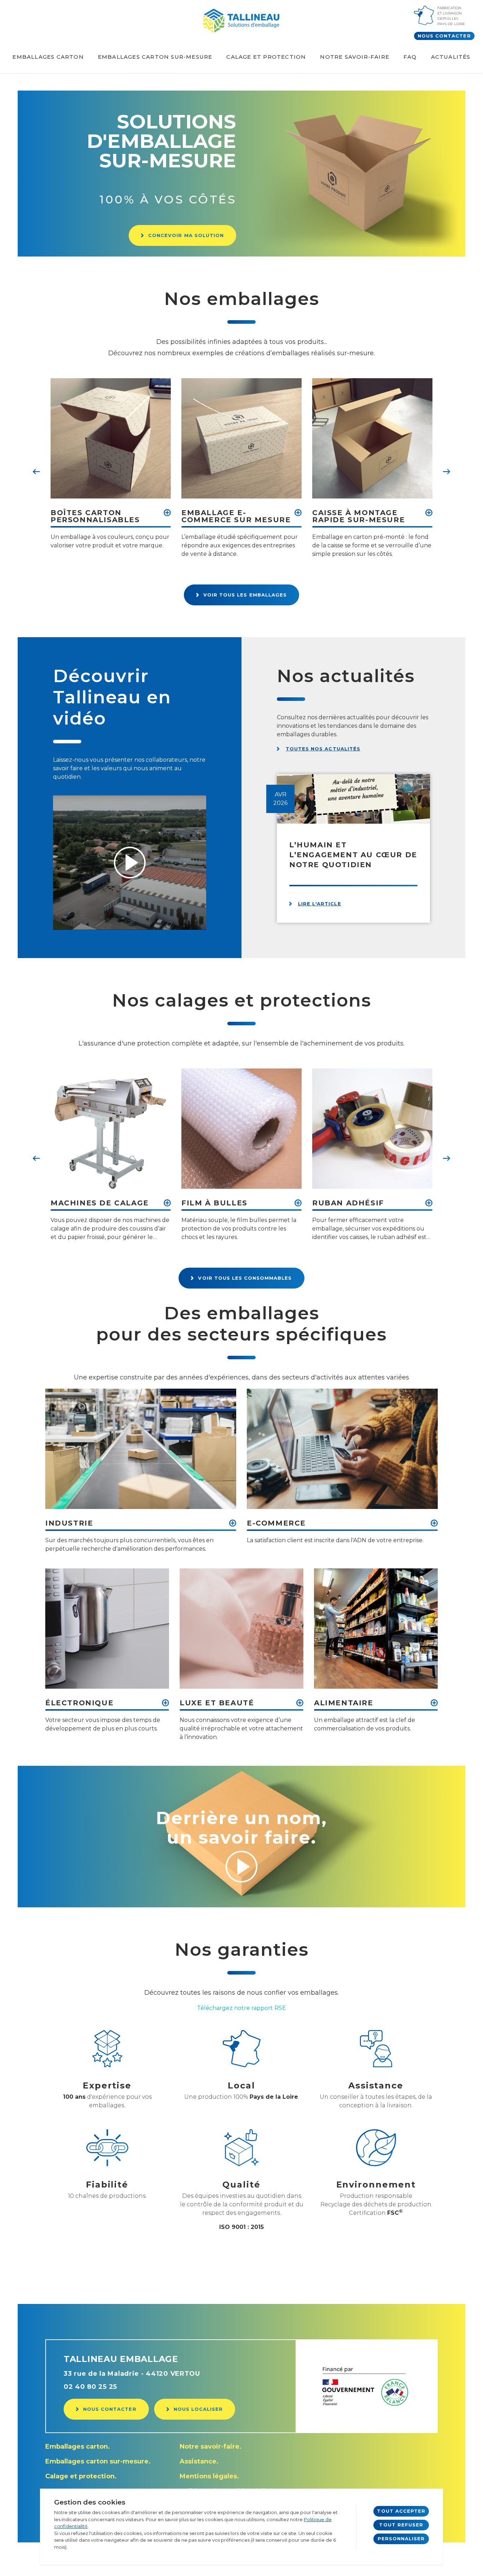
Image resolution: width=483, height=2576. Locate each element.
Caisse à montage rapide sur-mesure (359, 517)
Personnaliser (401, 2538)
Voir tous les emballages (245, 595)
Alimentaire (344, 1703)
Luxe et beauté (217, 1703)
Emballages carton (48, 57)
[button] (36, 472)
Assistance (198, 2461)
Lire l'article (320, 904)
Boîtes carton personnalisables (95, 517)
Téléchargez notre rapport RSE (241, 2008)
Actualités (451, 57)
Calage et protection (266, 57)
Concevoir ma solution (186, 235)
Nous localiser (198, 2409)
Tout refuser (401, 2525)
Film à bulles (214, 1203)
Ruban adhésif (348, 1203)
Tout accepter (401, 2511)
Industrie (69, 1523)
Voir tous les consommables (245, 1278)
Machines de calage (100, 1203)
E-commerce (276, 1523)
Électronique (79, 1703)
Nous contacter (444, 36)
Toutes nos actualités (323, 749)
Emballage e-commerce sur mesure (236, 517)
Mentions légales (208, 2476)
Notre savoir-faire (355, 57)
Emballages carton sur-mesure (155, 57)
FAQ (410, 57)
